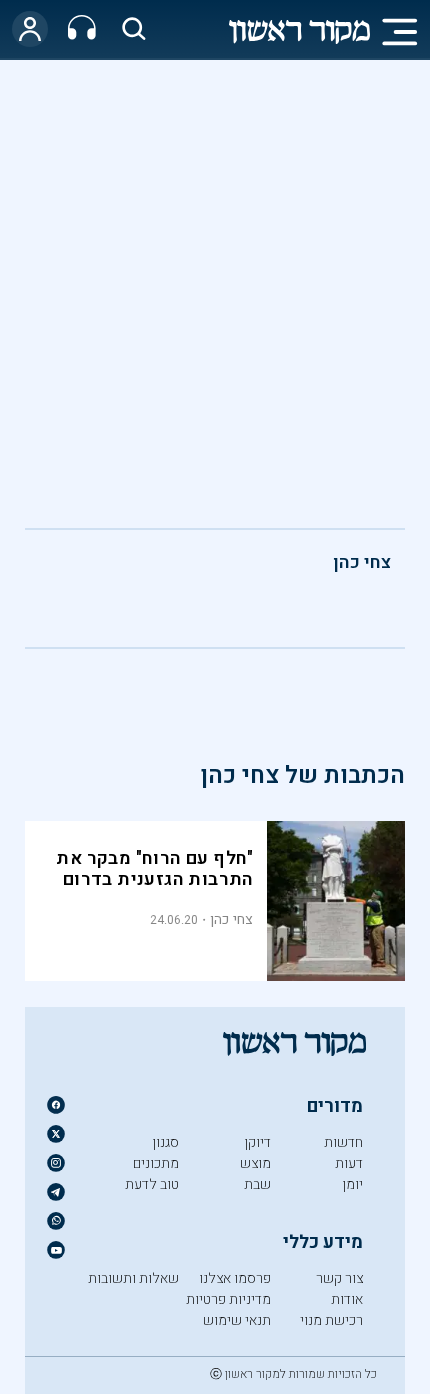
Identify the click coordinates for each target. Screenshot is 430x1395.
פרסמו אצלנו (235, 1278)
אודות (347, 1299)
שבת (257, 1184)
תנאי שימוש (237, 1320)
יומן (352, 1184)
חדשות (343, 1142)
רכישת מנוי (331, 1320)
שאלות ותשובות (133, 1278)
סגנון (165, 1142)
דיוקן (257, 1142)
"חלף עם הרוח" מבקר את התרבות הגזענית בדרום (154, 869)
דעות (349, 1163)
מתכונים (156, 1163)
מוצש (255, 1163)
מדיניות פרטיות (228, 1299)
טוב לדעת (152, 1184)
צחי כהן (362, 562)
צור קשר (339, 1278)
